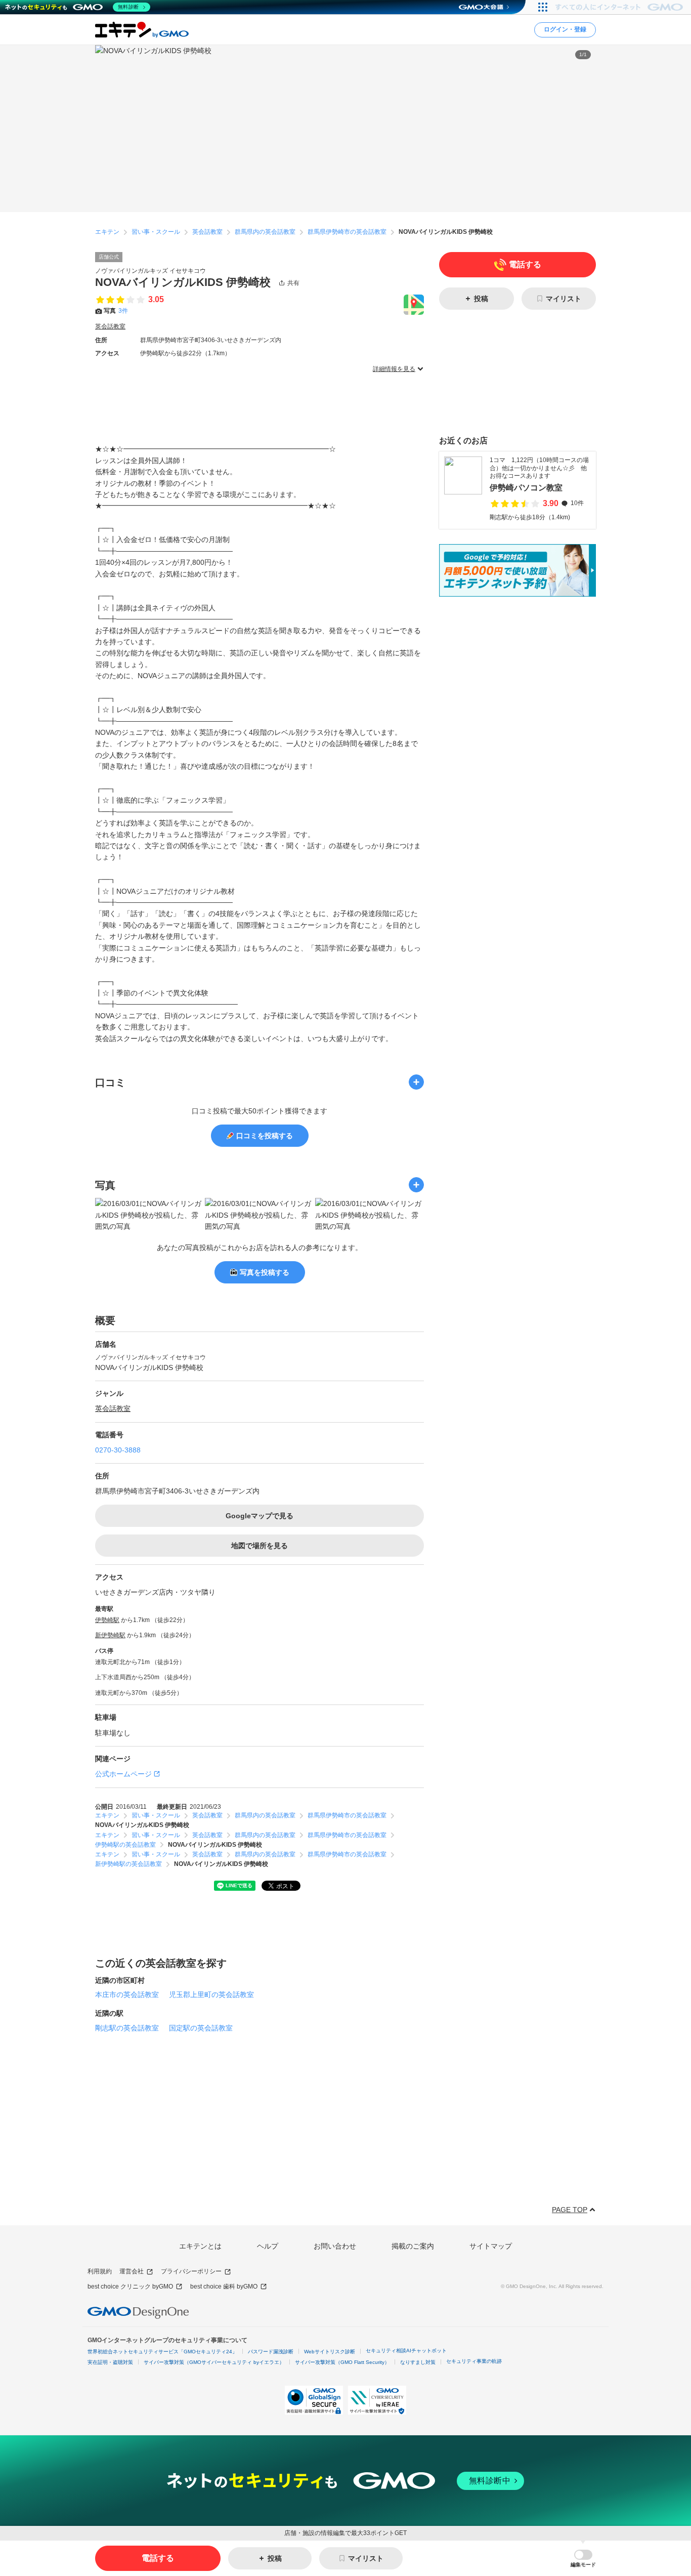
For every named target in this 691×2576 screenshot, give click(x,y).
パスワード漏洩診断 (271, 2352)
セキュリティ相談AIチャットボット (406, 2351)
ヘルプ (268, 2246)
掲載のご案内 (413, 2246)
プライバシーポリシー (191, 2271)
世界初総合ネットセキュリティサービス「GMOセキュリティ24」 (162, 2352)
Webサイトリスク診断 (330, 2352)
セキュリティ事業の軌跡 (474, 2361)
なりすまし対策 (418, 2362)
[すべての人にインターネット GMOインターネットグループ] (620, 7)
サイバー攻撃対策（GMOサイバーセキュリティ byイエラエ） (214, 2362)
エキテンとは (200, 2246)
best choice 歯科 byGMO (224, 2287)
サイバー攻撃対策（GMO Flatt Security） (342, 2362)
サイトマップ (491, 2246)
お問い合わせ (335, 2246)
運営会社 (132, 2271)
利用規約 (100, 2271)
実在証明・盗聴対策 (110, 2362)
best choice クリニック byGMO (130, 2287)
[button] (583, 2559)
